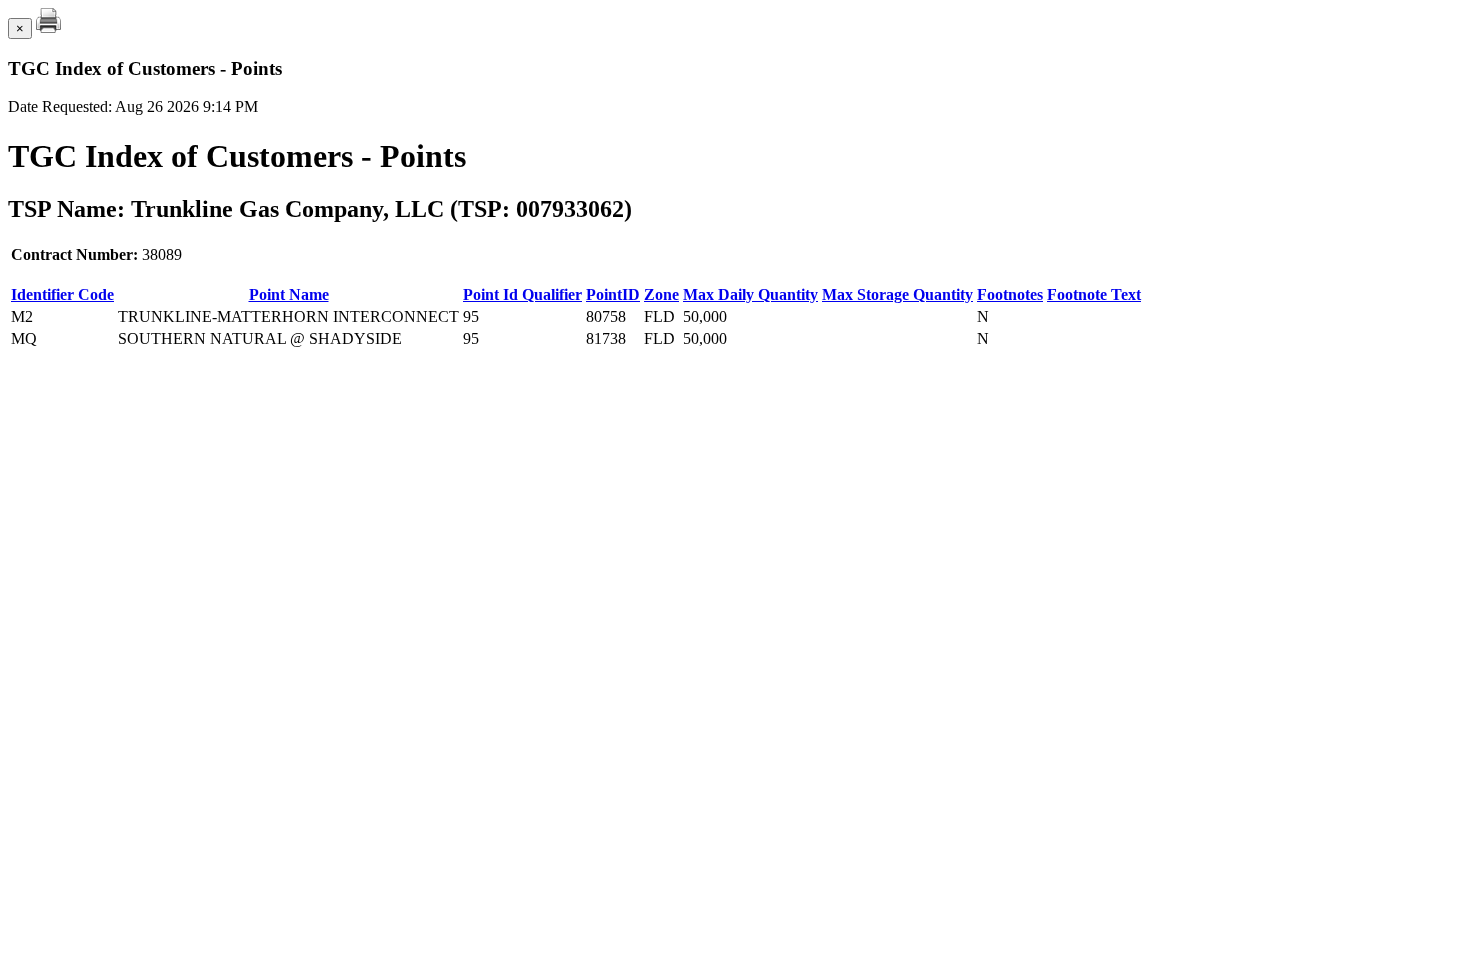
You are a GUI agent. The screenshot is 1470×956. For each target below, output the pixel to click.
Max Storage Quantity (897, 294)
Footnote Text (1094, 294)
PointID (613, 294)
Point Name (289, 294)
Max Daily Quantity (750, 294)
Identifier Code (62, 294)
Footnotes (1010, 294)
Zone (661, 294)
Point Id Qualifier (522, 294)
